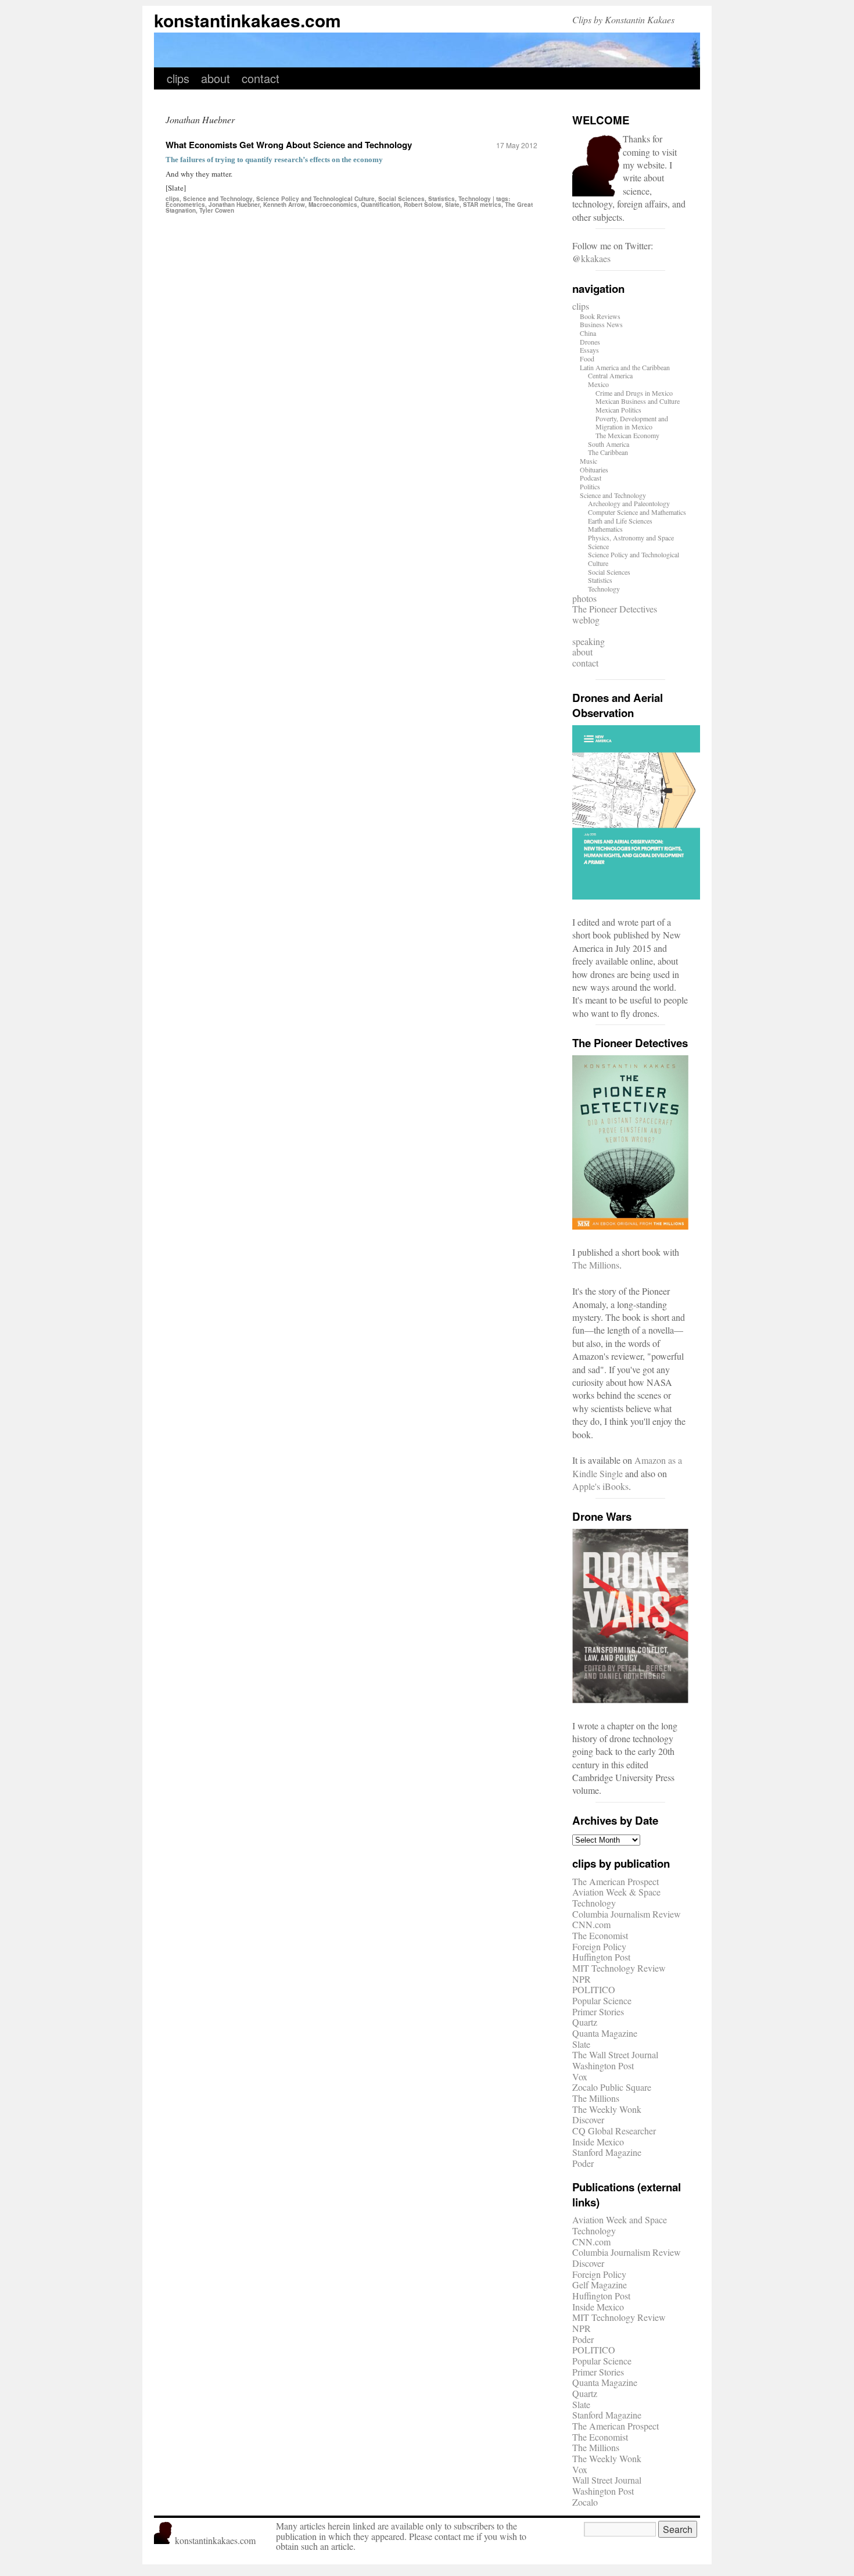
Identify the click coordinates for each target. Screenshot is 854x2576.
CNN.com (591, 1924)
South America (609, 444)
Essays (589, 350)
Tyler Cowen (217, 210)
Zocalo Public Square (612, 2087)
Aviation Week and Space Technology (620, 2225)
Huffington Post (601, 1957)
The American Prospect (616, 1881)
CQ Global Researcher (614, 2131)
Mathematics (605, 529)
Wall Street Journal (607, 2480)
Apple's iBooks (600, 1486)
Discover (588, 2120)
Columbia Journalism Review (627, 1914)
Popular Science (602, 2000)
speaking (589, 641)
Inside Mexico (598, 2142)
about (216, 78)
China (588, 333)
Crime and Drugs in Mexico (634, 393)
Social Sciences (401, 199)
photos (584, 598)
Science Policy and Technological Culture (315, 199)
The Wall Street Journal (615, 2054)
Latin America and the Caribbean (625, 367)
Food (587, 359)
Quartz (585, 2022)
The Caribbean (608, 452)
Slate (452, 205)
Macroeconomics (333, 205)
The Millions (596, 1265)
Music (589, 461)
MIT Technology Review (619, 1968)
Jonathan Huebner (234, 205)
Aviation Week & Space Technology (616, 1897)
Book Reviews (600, 316)
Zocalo (585, 2502)
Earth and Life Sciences (620, 521)
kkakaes (596, 258)
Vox (580, 2077)
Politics (590, 486)
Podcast (591, 478)
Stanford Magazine (607, 2152)
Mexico (598, 384)
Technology (475, 199)
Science (598, 546)
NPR (582, 1979)
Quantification (381, 205)
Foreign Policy (599, 1946)
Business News (601, 324)
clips (178, 78)
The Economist (600, 1935)
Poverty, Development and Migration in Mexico (632, 423)
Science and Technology (218, 199)
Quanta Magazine (605, 2033)
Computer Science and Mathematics (637, 512)
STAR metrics (482, 205)
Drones (590, 342)
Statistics (442, 199)
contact (261, 78)
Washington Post (603, 2066)
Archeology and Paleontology (629, 503)
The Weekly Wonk (607, 2109)
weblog (586, 620)
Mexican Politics (618, 410)
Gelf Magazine (600, 2285)
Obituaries (594, 470)
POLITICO (594, 1989)
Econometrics (185, 205)
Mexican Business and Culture (638, 401)
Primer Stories (598, 2011)
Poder (583, 2163)
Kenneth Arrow (284, 205)
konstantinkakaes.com (247, 20)
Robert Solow (423, 205)
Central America (610, 375)
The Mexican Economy (627, 435)
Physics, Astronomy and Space (631, 538)
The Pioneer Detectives (615, 609)
